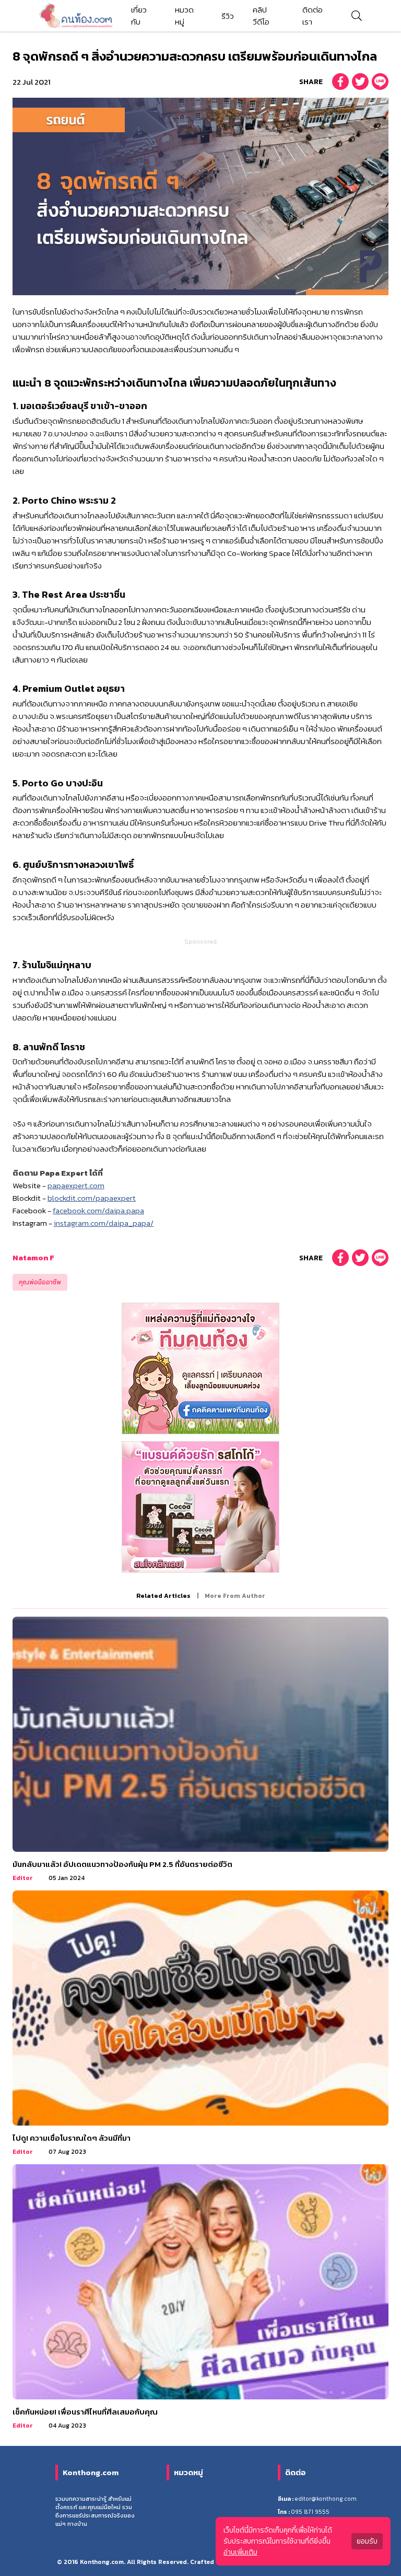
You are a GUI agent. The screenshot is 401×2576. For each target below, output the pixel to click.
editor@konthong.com (326, 2499)
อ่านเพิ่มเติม (240, 2552)
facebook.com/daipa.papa (98, 1210)
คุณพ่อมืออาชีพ (40, 1282)
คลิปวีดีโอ (261, 16)
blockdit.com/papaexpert (92, 1198)
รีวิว (228, 16)
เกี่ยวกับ (139, 16)
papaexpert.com (76, 1185)
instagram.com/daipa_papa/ (104, 1223)
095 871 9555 (310, 2512)
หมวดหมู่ (184, 16)
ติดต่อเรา (312, 16)
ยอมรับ (367, 2541)
